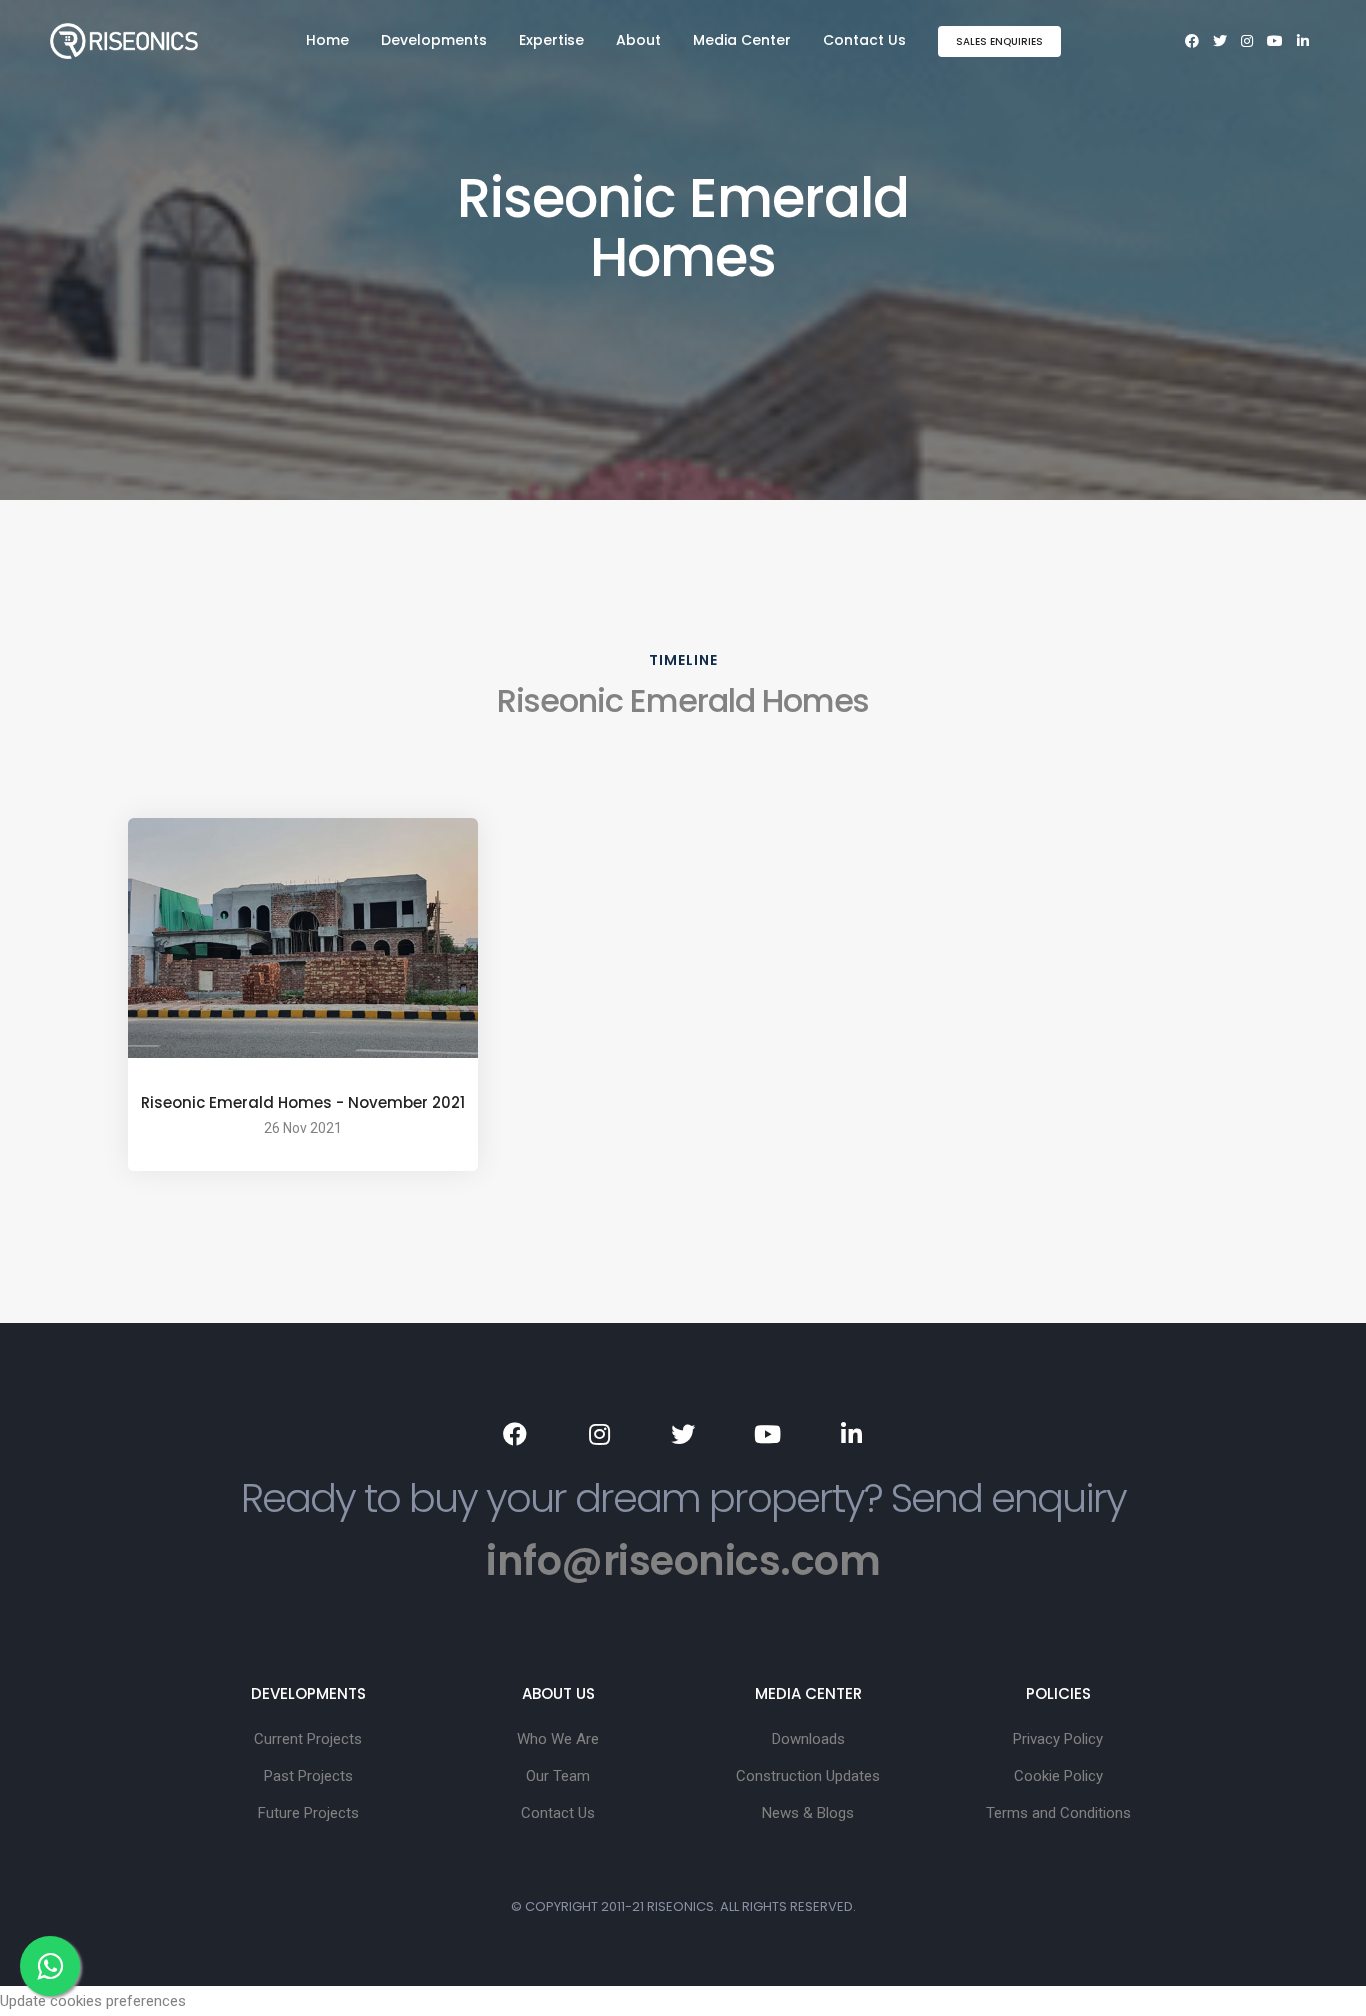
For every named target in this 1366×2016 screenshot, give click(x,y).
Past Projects (308, 1776)
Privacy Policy (1058, 1739)
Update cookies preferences (93, 2001)
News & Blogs (808, 1813)
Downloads (808, 1739)
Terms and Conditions (1058, 1813)
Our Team (558, 1776)
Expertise (551, 40)
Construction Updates (808, 1776)
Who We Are (558, 1739)
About (638, 40)
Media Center (742, 40)
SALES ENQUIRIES (999, 41)
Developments (434, 40)
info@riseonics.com (683, 1561)
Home (327, 40)
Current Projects (308, 1739)
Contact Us (864, 40)
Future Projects (308, 1813)
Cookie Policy (1058, 1776)
